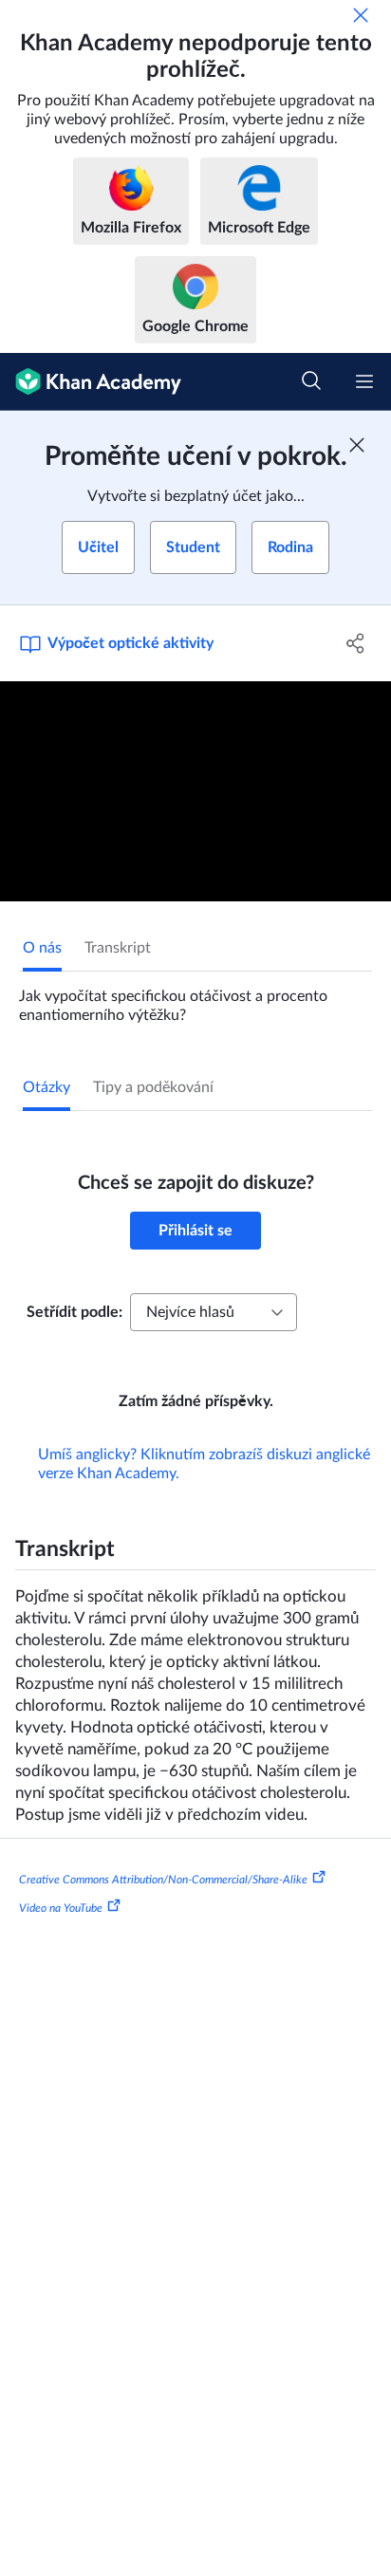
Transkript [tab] (118, 948)
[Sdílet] (355, 643)
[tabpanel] (195, 998)
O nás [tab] (42, 948)
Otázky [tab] (47, 1087)
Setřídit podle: (74, 1312)
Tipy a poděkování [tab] (153, 1087)
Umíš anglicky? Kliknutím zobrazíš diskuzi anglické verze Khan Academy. (204, 1464)
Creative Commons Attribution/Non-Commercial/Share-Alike (163, 1880)
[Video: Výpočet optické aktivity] (195, 791)
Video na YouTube (61, 1908)
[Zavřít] (361, 15)
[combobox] (214, 1312)
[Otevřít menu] (364, 381)
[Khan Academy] (91, 382)
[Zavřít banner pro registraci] (357, 445)
